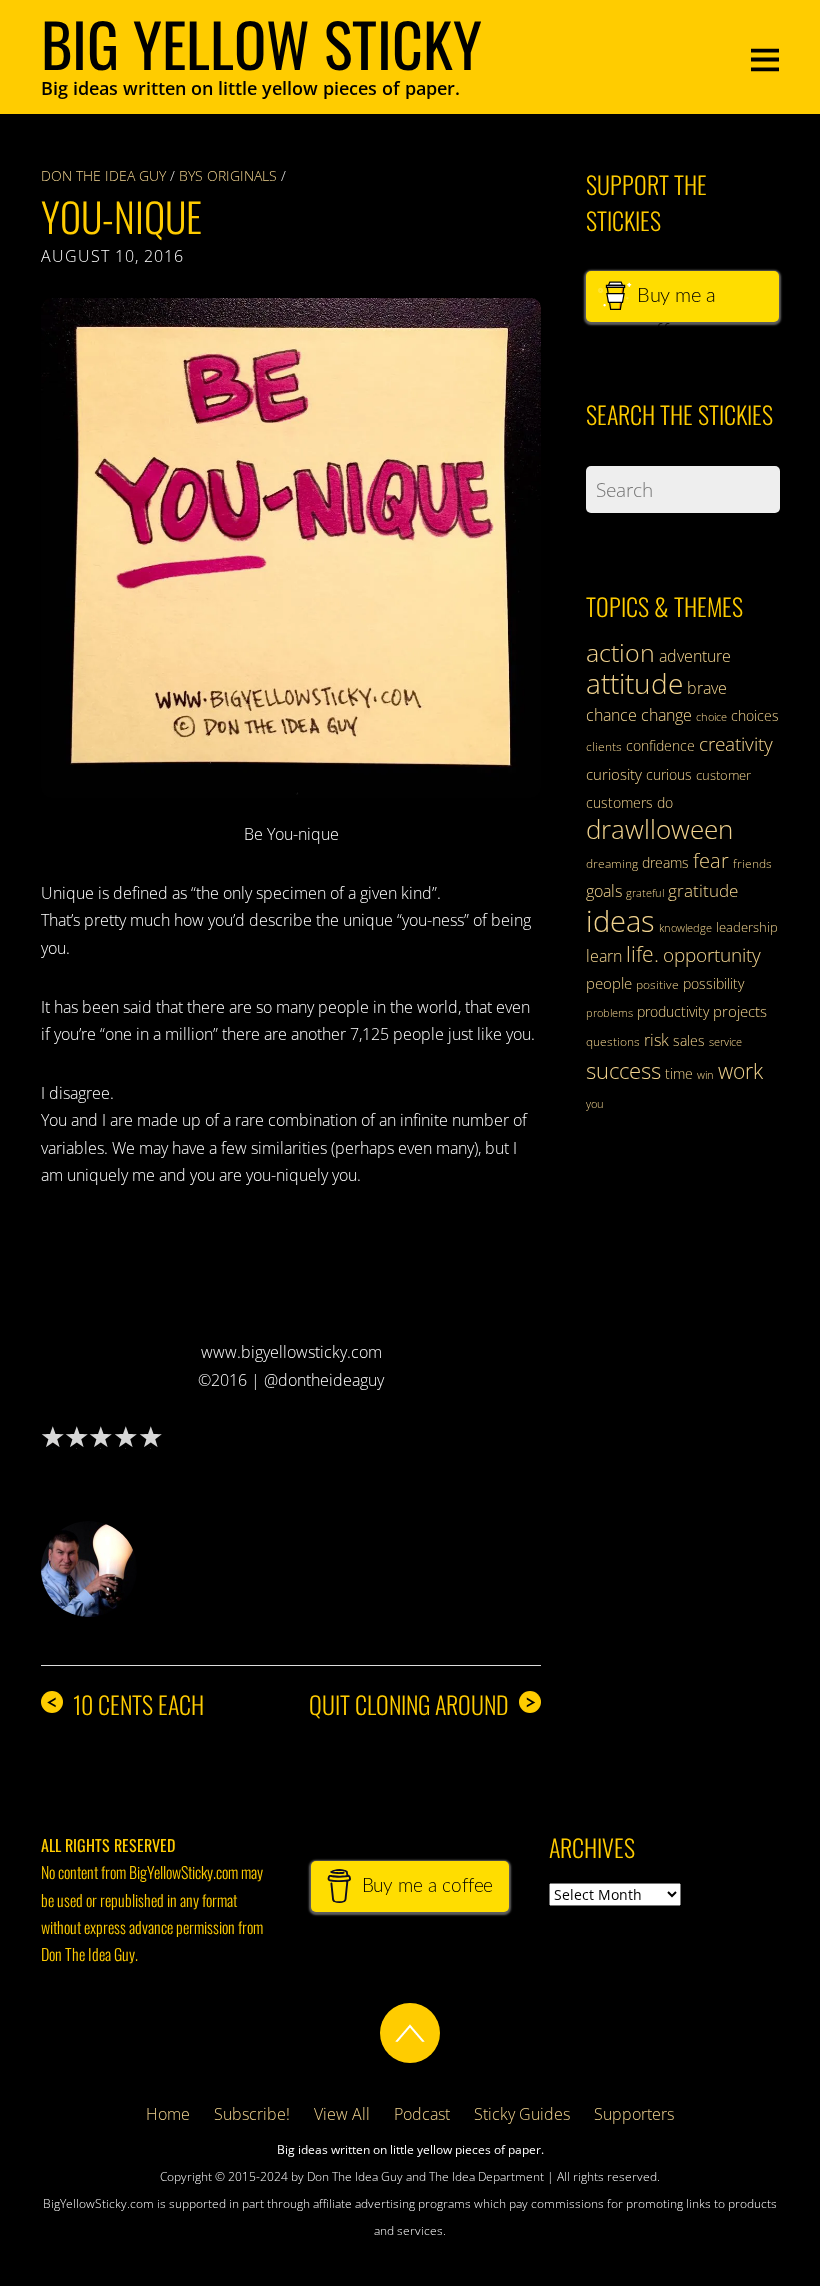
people (609, 983)
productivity (673, 1011)
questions (613, 1041)
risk (656, 1040)
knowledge (685, 927)
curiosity (614, 774)
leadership (747, 927)
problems (609, 1013)
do (665, 802)
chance (611, 715)
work (740, 1071)
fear (711, 860)
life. (642, 954)
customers (619, 802)
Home (168, 2114)
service (725, 1042)
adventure (695, 656)
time (679, 1073)
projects (740, 1011)
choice (711, 716)
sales (689, 1040)
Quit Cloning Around (422, 1704)
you (595, 1104)
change (666, 715)
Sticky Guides (522, 2114)
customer (723, 775)
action (620, 652)
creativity (736, 743)
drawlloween (659, 829)
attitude (634, 683)
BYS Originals (228, 175)
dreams (665, 862)
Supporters (634, 2114)
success (623, 1070)
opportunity (712, 954)
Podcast (422, 2114)
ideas (620, 921)
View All (342, 2114)
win (705, 1075)
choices (755, 715)
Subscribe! (252, 2114)
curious (669, 774)
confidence (660, 745)
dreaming (612, 863)
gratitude (703, 890)
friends (752, 863)
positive (657, 984)
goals (604, 891)
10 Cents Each (125, 1704)
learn (604, 956)
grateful (645, 893)
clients (604, 746)
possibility (713, 983)
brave (707, 688)
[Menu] (765, 57)
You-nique (121, 216)
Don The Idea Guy (103, 175)
